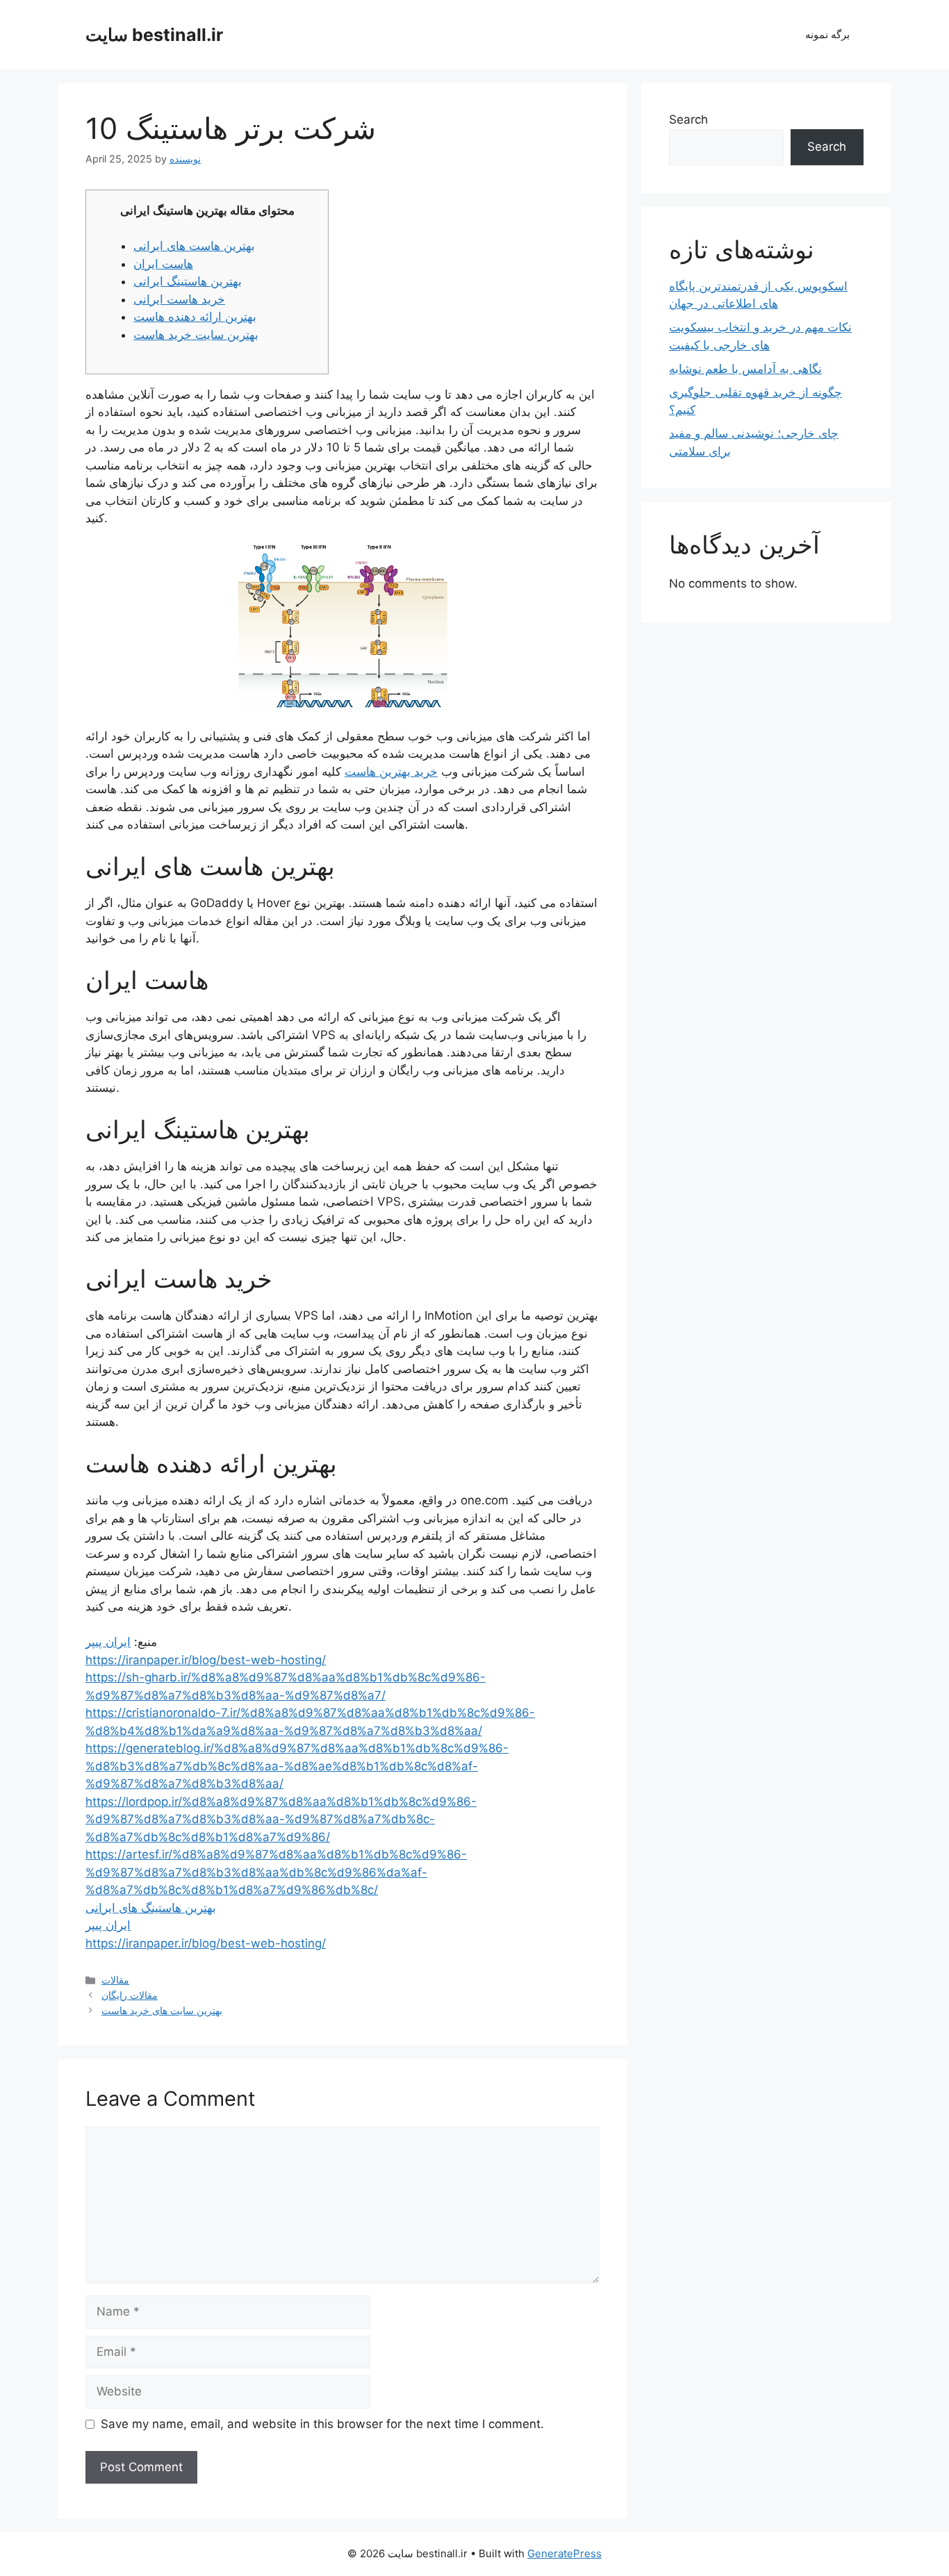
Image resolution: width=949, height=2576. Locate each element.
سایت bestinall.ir (154, 35)
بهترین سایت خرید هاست (196, 335)
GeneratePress (564, 2553)
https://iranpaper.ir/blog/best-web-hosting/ (206, 1660)
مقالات (115, 1980)
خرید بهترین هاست (391, 772)
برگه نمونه (827, 34)
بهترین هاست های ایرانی (194, 246)
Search (688, 119)
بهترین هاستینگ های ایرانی (151, 1908)
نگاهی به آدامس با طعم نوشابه (745, 369)
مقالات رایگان (130, 1995)
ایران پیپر (108, 1642)
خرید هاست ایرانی (179, 299)
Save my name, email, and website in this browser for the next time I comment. (322, 2424)
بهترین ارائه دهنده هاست (195, 317)
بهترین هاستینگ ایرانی (188, 281)
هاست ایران (163, 264)
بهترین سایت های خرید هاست (162, 2010)
